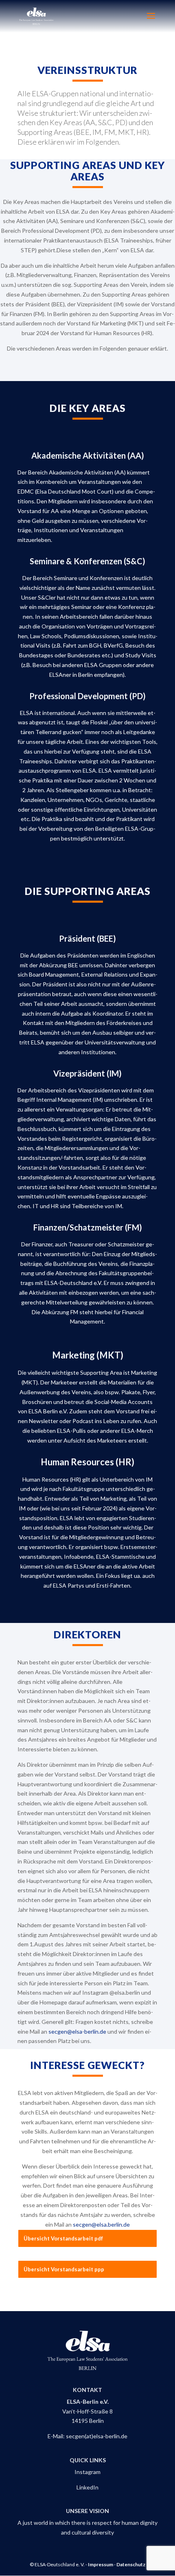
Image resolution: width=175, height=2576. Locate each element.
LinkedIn (87, 2487)
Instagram (87, 2472)
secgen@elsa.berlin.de (101, 2224)
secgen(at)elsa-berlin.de (97, 2436)
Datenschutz (131, 2564)
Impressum (101, 2564)
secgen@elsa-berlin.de (77, 2031)
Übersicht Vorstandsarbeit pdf (63, 2238)
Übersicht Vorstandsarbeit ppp (64, 2269)
